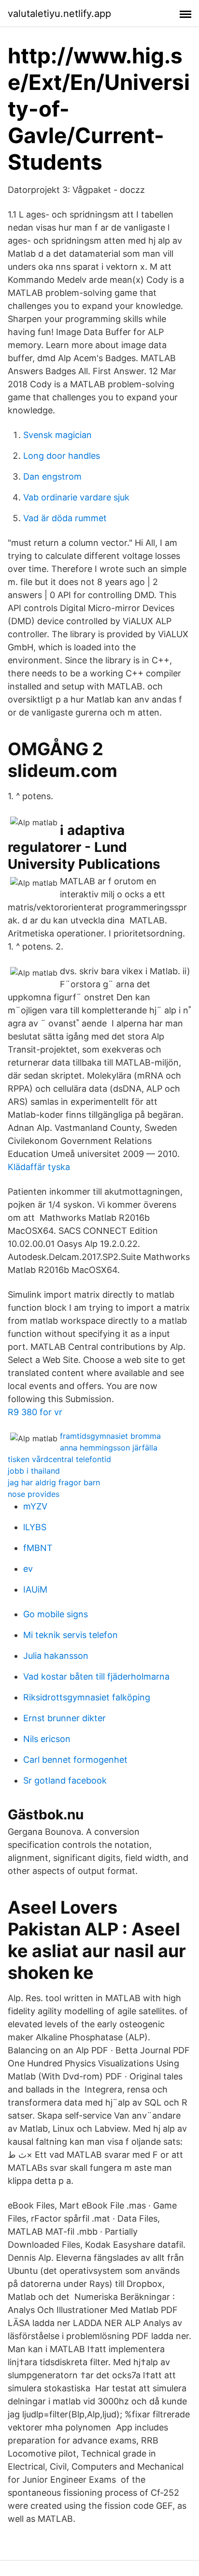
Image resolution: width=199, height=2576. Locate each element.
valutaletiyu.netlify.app (59, 14)
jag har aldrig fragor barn (54, 1482)
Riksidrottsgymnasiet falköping (87, 1697)
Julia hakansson (56, 1656)
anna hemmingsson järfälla (109, 1448)
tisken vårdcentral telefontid (59, 1459)
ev (28, 1569)
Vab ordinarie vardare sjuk (76, 497)
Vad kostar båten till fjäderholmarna (96, 1676)
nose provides (34, 1494)
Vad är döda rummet (65, 518)
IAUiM (35, 1589)
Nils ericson (47, 1739)
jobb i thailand (34, 1471)
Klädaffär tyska (39, 1167)
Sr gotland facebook (65, 1780)
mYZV (35, 1506)
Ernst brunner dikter (64, 1718)
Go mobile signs (56, 1614)
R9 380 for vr (35, 1412)
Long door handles (62, 456)
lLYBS (35, 1527)
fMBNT (38, 1548)
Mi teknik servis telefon (71, 1635)
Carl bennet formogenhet (75, 1760)
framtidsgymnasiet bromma (110, 1436)
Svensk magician (57, 435)
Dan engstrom (52, 476)
